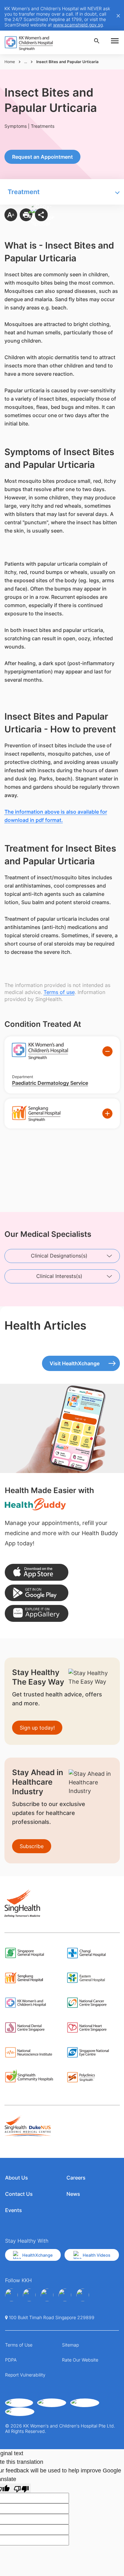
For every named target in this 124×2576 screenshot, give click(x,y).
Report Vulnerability (25, 2375)
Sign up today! (37, 1728)
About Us (17, 2178)
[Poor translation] (21, 2488)
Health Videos (96, 2255)
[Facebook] (11, 2295)
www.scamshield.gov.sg (78, 25)
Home (10, 62)
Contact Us (19, 2194)
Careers (76, 2178)
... (26, 62)
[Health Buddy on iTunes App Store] (37, 1572)
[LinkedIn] (65, 2295)
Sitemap (70, 2345)
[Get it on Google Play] (37, 1593)
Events (14, 2210)
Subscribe (32, 1846)
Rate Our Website (80, 2360)
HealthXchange (38, 2255)
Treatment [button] (24, 192)
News (73, 2194)
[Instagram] (47, 2295)
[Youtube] (29, 2295)
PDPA (11, 2360)
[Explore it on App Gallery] (37, 1613)
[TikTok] (83, 2295)
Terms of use (59, 992)
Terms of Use (19, 2345)
